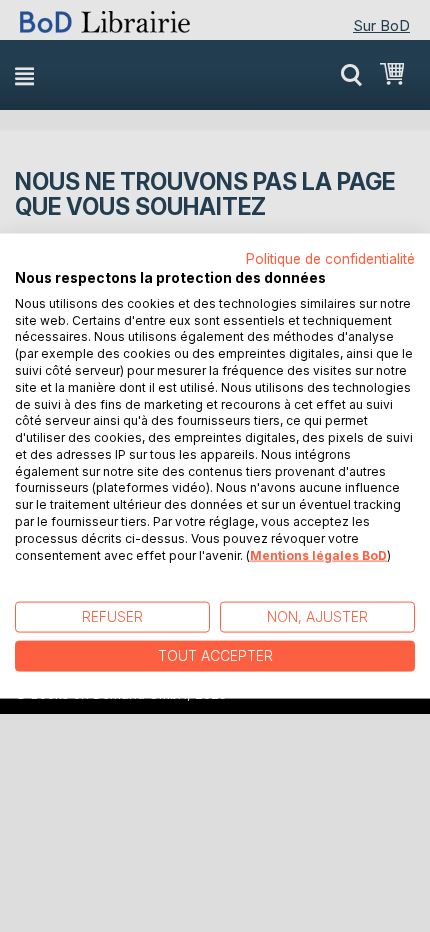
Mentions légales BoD (318, 554)
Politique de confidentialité (330, 259)
